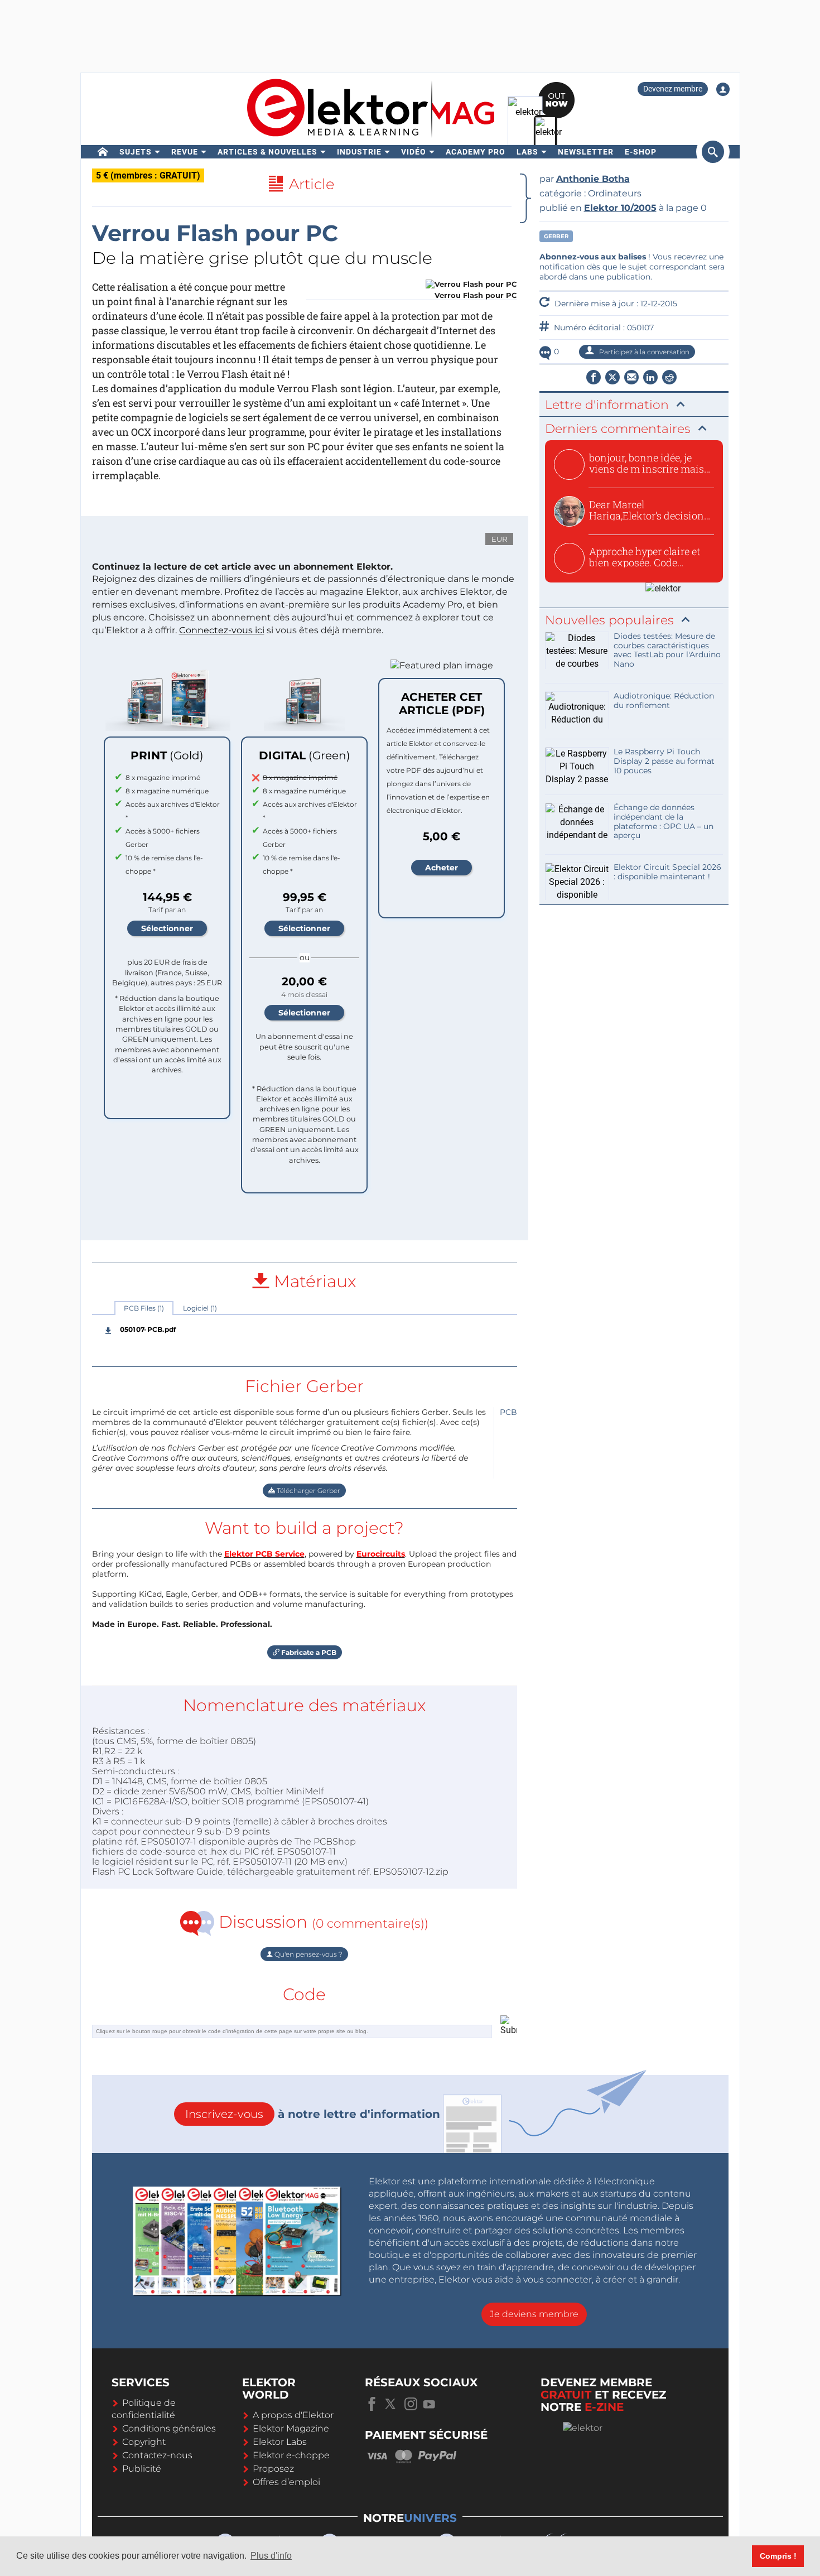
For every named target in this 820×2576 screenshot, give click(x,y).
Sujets (136, 152)
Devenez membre (673, 89)
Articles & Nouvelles (267, 152)
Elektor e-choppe (291, 2455)
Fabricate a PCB (308, 1652)
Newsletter (586, 152)
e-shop (641, 152)
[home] (103, 152)
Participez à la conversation (643, 352)
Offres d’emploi (286, 2482)
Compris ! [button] (778, 2556)
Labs (527, 152)
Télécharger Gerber (308, 1491)
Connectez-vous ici (222, 630)
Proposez (273, 2469)
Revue (185, 152)
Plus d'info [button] (271, 2556)
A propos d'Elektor (293, 2415)
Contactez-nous (157, 2455)
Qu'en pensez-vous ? (308, 1954)
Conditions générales (169, 2428)
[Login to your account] (723, 89)
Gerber (556, 236)
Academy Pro (476, 152)
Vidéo (414, 152)
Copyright (144, 2442)
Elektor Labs (280, 2442)
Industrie (359, 152)
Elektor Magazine (291, 2428)
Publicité (142, 2469)
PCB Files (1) (144, 1308)
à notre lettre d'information (313, 2114)
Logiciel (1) (200, 1308)
